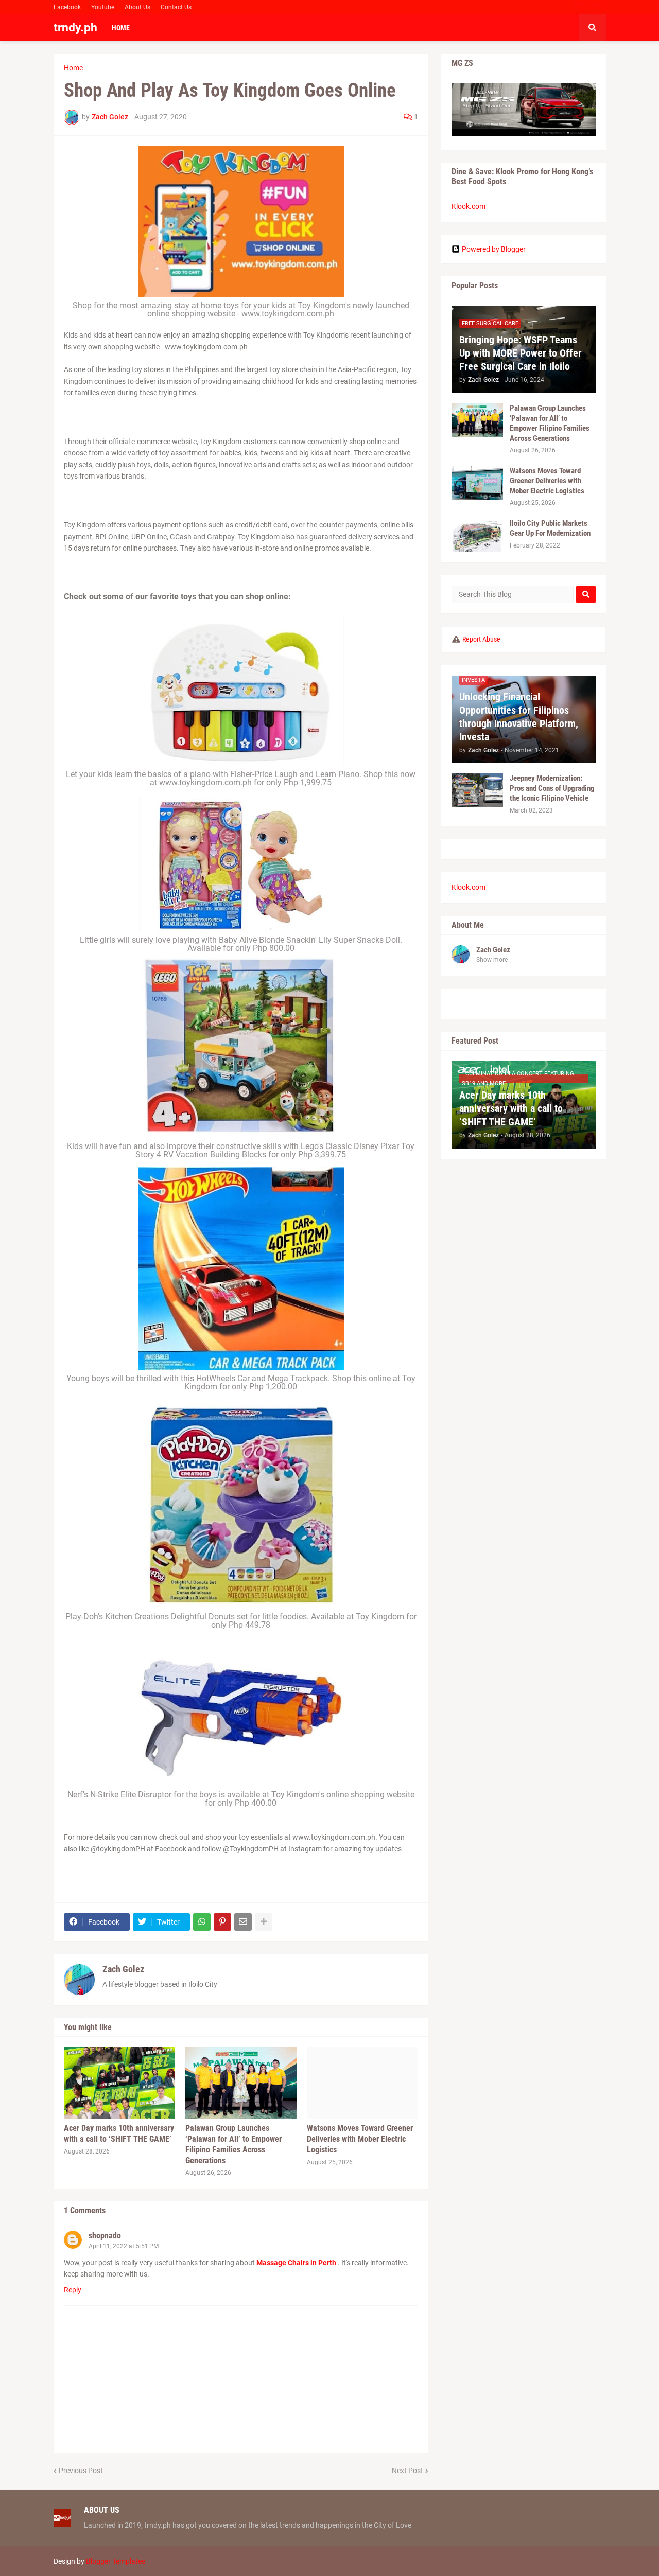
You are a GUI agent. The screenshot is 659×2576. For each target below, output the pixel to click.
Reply (73, 2290)
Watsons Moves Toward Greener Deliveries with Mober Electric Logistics (360, 2139)
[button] (593, 28)
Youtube (103, 7)
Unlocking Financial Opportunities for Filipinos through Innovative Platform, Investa (519, 717)
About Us (137, 7)
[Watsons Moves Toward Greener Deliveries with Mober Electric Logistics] (362, 2083)
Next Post (407, 2471)
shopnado (105, 2236)
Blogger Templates (116, 2561)
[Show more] (264, 1922)
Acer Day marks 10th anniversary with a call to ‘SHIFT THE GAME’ (119, 2133)
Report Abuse (481, 639)
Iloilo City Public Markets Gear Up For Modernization (550, 528)
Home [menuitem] (121, 28)
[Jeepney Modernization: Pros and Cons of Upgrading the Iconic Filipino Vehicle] (477, 790)
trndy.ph (75, 28)
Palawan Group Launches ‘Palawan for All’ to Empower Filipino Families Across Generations (233, 2144)
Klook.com (469, 206)
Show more (492, 960)
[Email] (243, 1922)
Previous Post (81, 2471)
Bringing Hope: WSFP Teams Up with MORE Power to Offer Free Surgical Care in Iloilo (521, 353)
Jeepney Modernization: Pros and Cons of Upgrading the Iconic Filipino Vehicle (552, 788)
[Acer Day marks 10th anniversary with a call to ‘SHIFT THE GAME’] (119, 2083)
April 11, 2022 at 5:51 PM (124, 2246)
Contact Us (176, 7)
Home (73, 68)
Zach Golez (123, 1969)
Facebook (67, 7)
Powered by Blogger (494, 249)
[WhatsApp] (202, 1922)
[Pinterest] (222, 1922)
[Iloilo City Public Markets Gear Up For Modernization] (477, 535)
